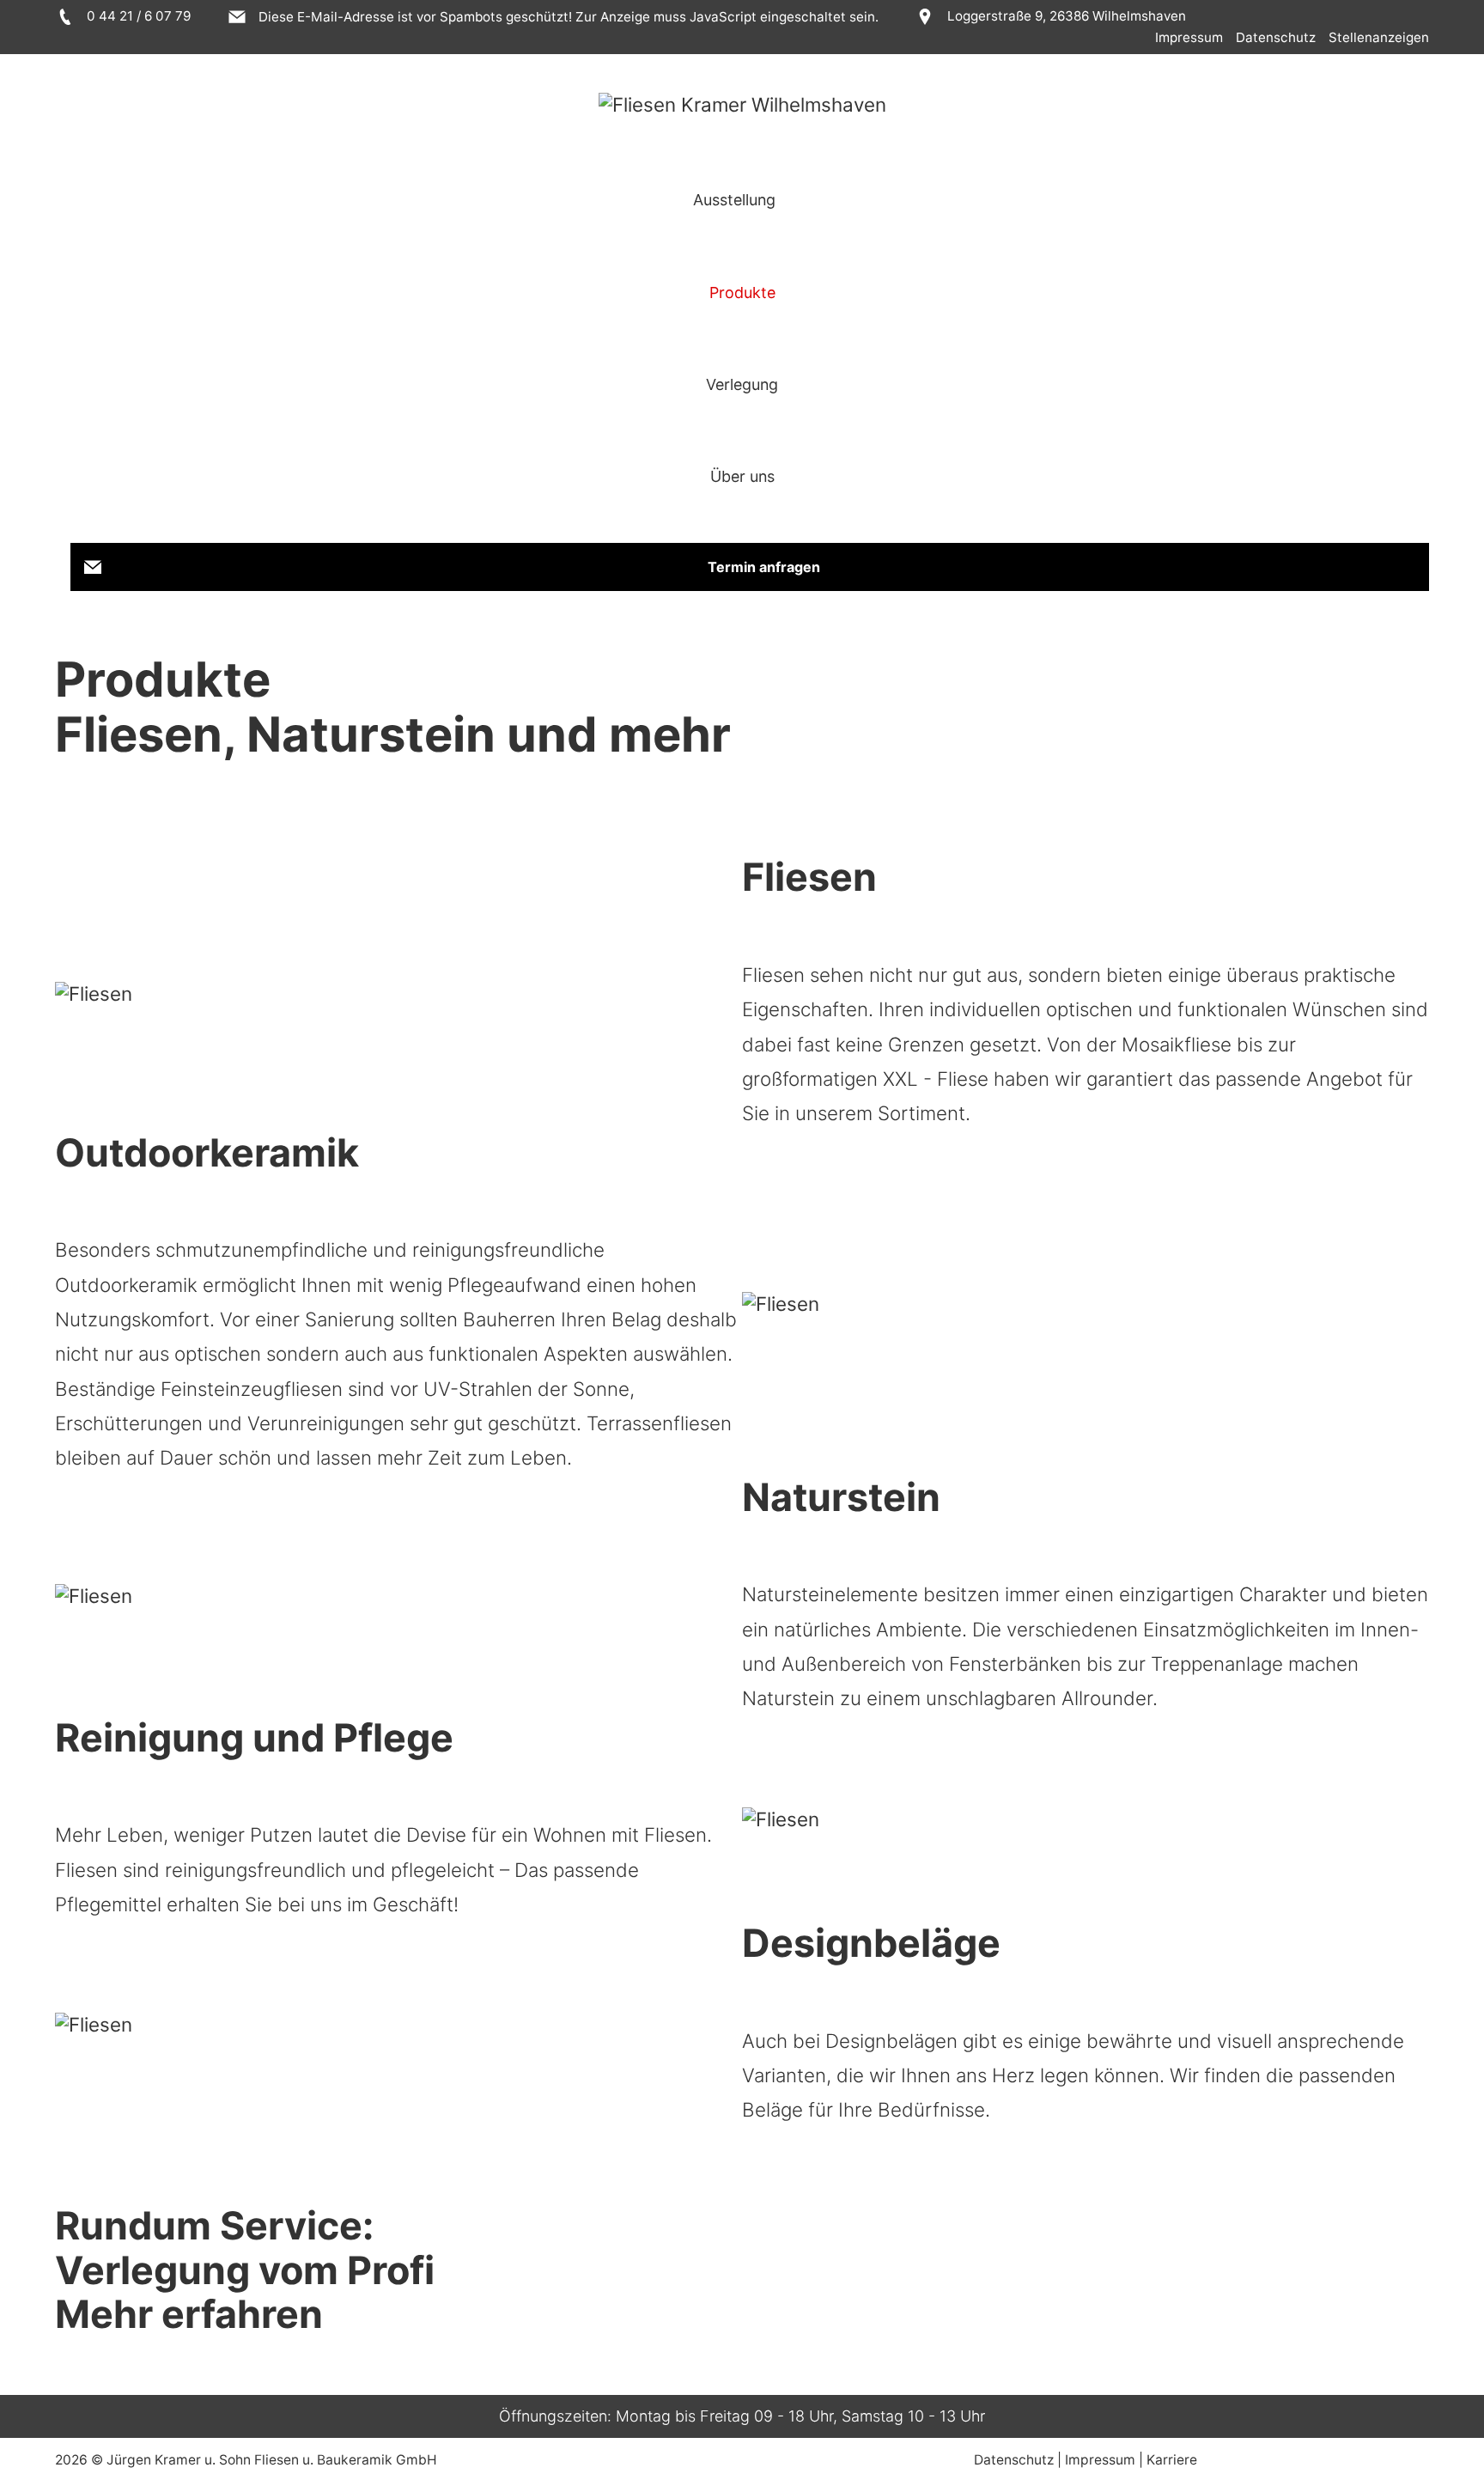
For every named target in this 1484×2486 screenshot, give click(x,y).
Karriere (1172, 2460)
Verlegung (742, 384)
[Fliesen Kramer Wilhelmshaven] (742, 104)
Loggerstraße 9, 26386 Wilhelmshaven (1064, 16)
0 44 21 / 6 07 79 (137, 16)
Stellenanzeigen (1379, 37)
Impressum (1189, 37)
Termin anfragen (764, 567)
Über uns (742, 476)
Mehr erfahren (189, 2314)
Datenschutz (1276, 37)
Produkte (742, 292)
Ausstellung (734, 200)
